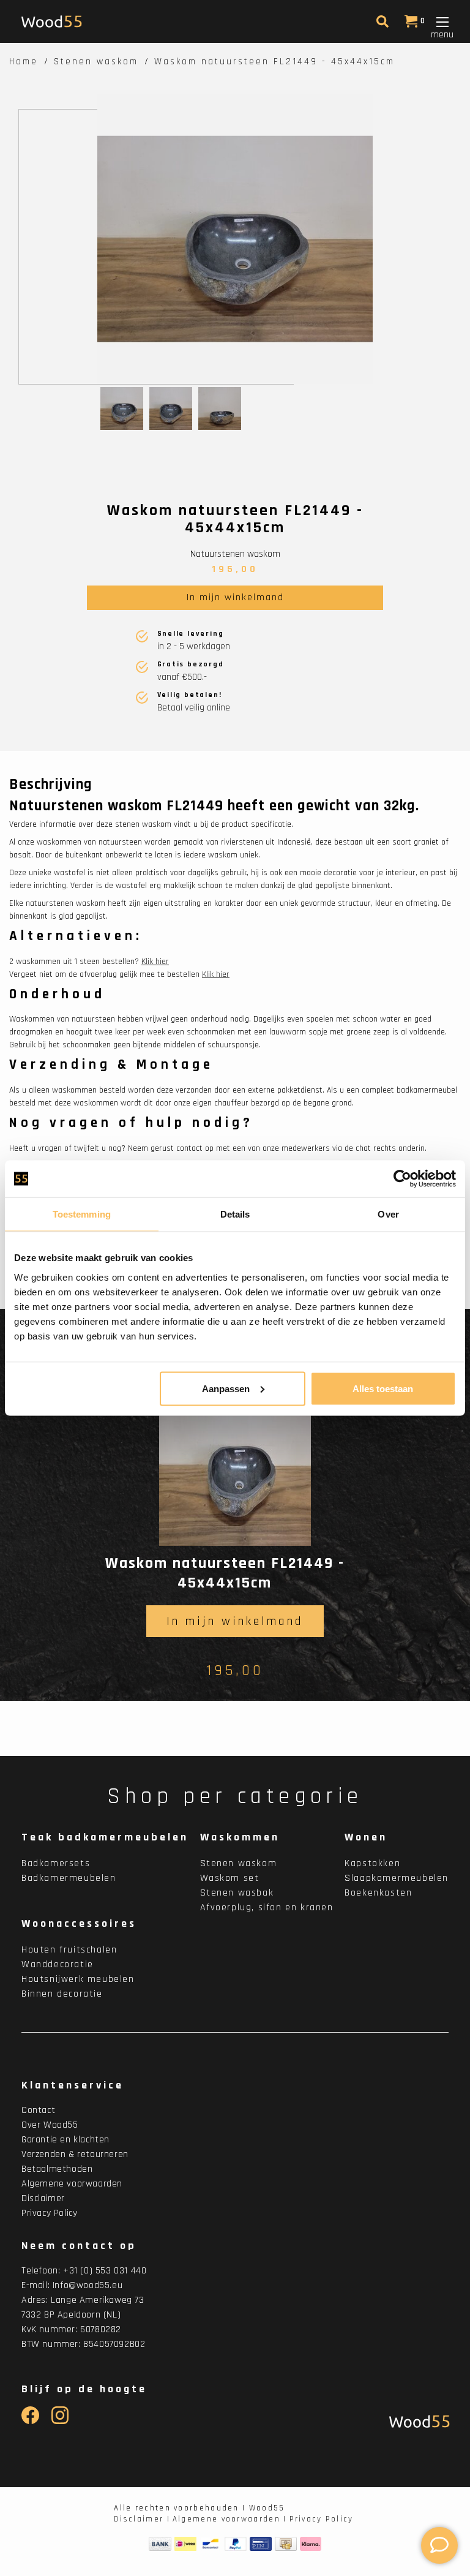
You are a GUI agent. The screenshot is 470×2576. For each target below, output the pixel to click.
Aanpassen (226, 1388)
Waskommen (240, 1837)
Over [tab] (388, 1214)
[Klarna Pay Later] (311, 2544)
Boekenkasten (378, 1893)
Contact (38, 2110)
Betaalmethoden (57, 2169)
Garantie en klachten (65, 2140)
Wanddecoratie (58, 1964)
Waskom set (230, 1878)
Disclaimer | (142, 2519)
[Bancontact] (211, 2544)
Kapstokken (372, 1863)
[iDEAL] (185, 2544)
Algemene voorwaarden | (230, 2519)
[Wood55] (416, 2421)
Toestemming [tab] (82, 1214)
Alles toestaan (383, 1388)
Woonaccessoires (79, 1923)
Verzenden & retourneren (75, 2154)
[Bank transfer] (160, 2544)
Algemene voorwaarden (72, 2184)
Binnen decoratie (62, 1994)
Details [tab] (235, 1214)
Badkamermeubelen (69, 1878)
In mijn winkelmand (235, 597)
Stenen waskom (96, 62)
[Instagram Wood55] (60, 2421)
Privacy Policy (49, 2213)
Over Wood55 (50, 2125)
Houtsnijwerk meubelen (78, 1979)
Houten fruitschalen (69, 1950)
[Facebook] (30, 2421)
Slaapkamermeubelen (397, 1878)
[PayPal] (236, 2544)
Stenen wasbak (237, 1893)
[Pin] (261, 2544)
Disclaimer (43, 2198)
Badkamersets (56, 1863)
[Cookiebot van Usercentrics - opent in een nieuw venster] (402, 1179)
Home (24, 62)
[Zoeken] (381, 24)
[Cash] (286, 2544)
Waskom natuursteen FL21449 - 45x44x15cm (274, 62)
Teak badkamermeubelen (105, 1837)
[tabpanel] (235, 239)
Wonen (366, 1837)
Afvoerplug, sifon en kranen (267, 1908)
